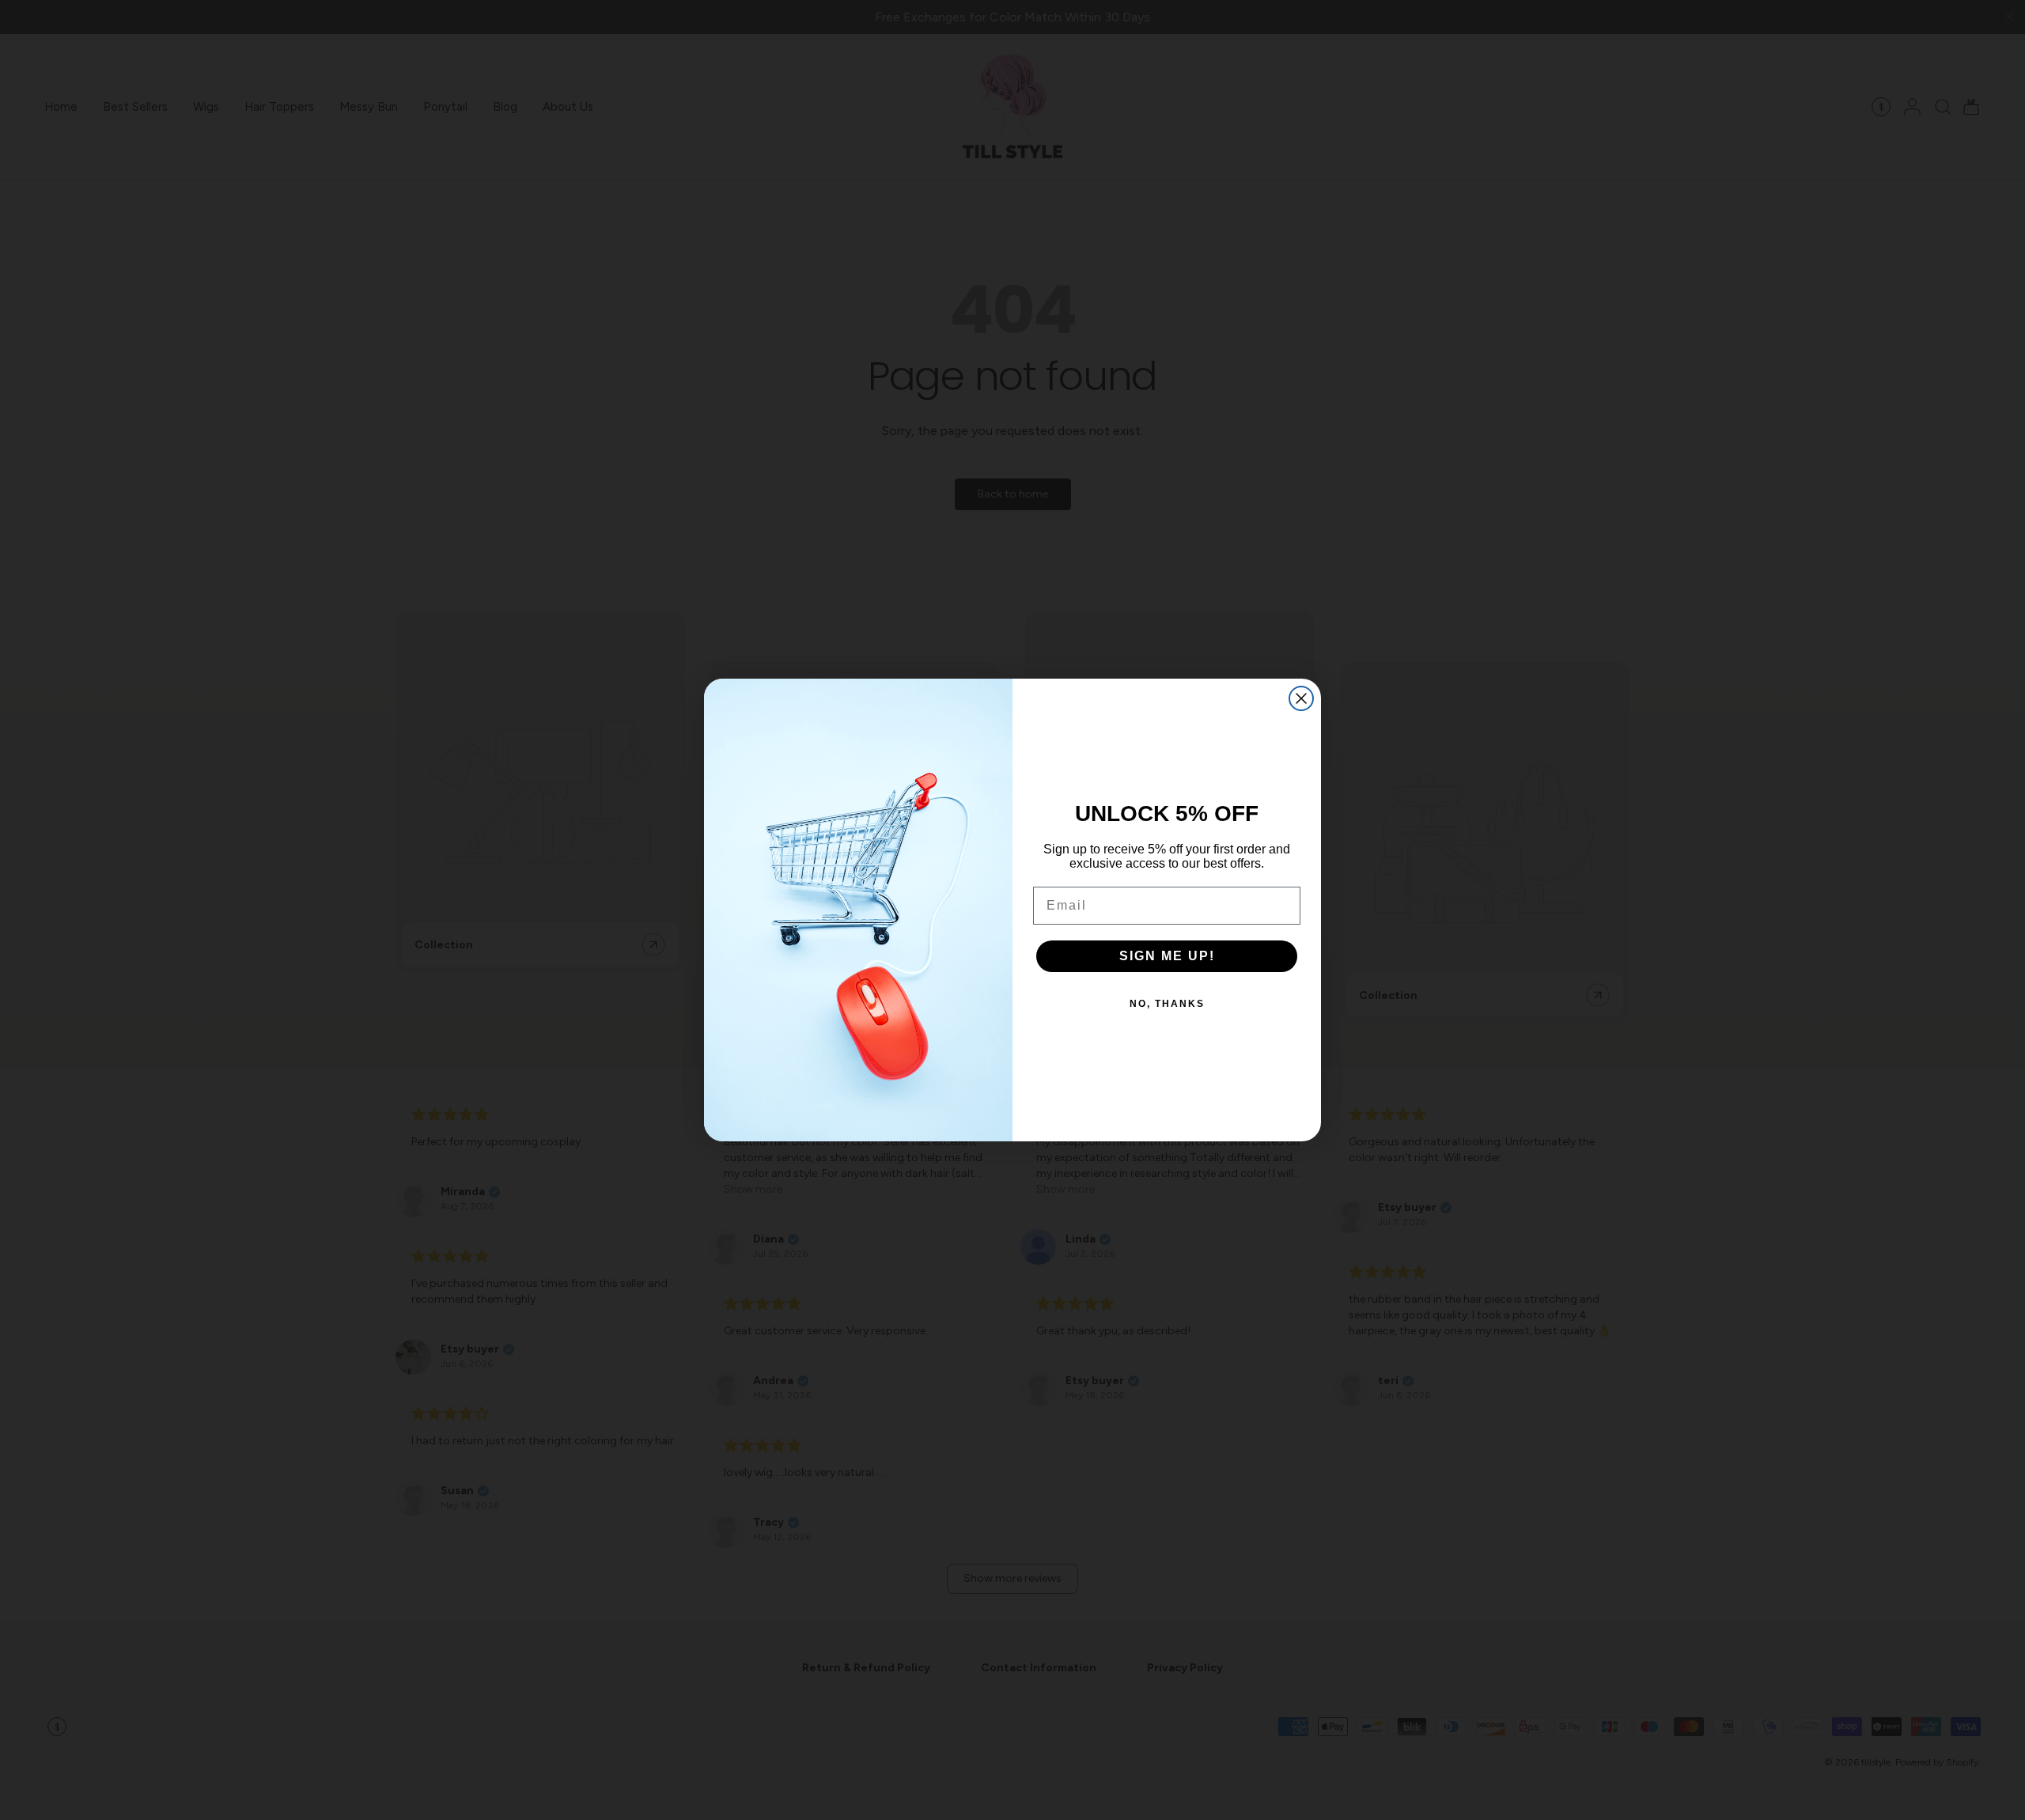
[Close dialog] (1301, 698)
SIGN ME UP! (1167, 956)
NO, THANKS (1167, 1004)
